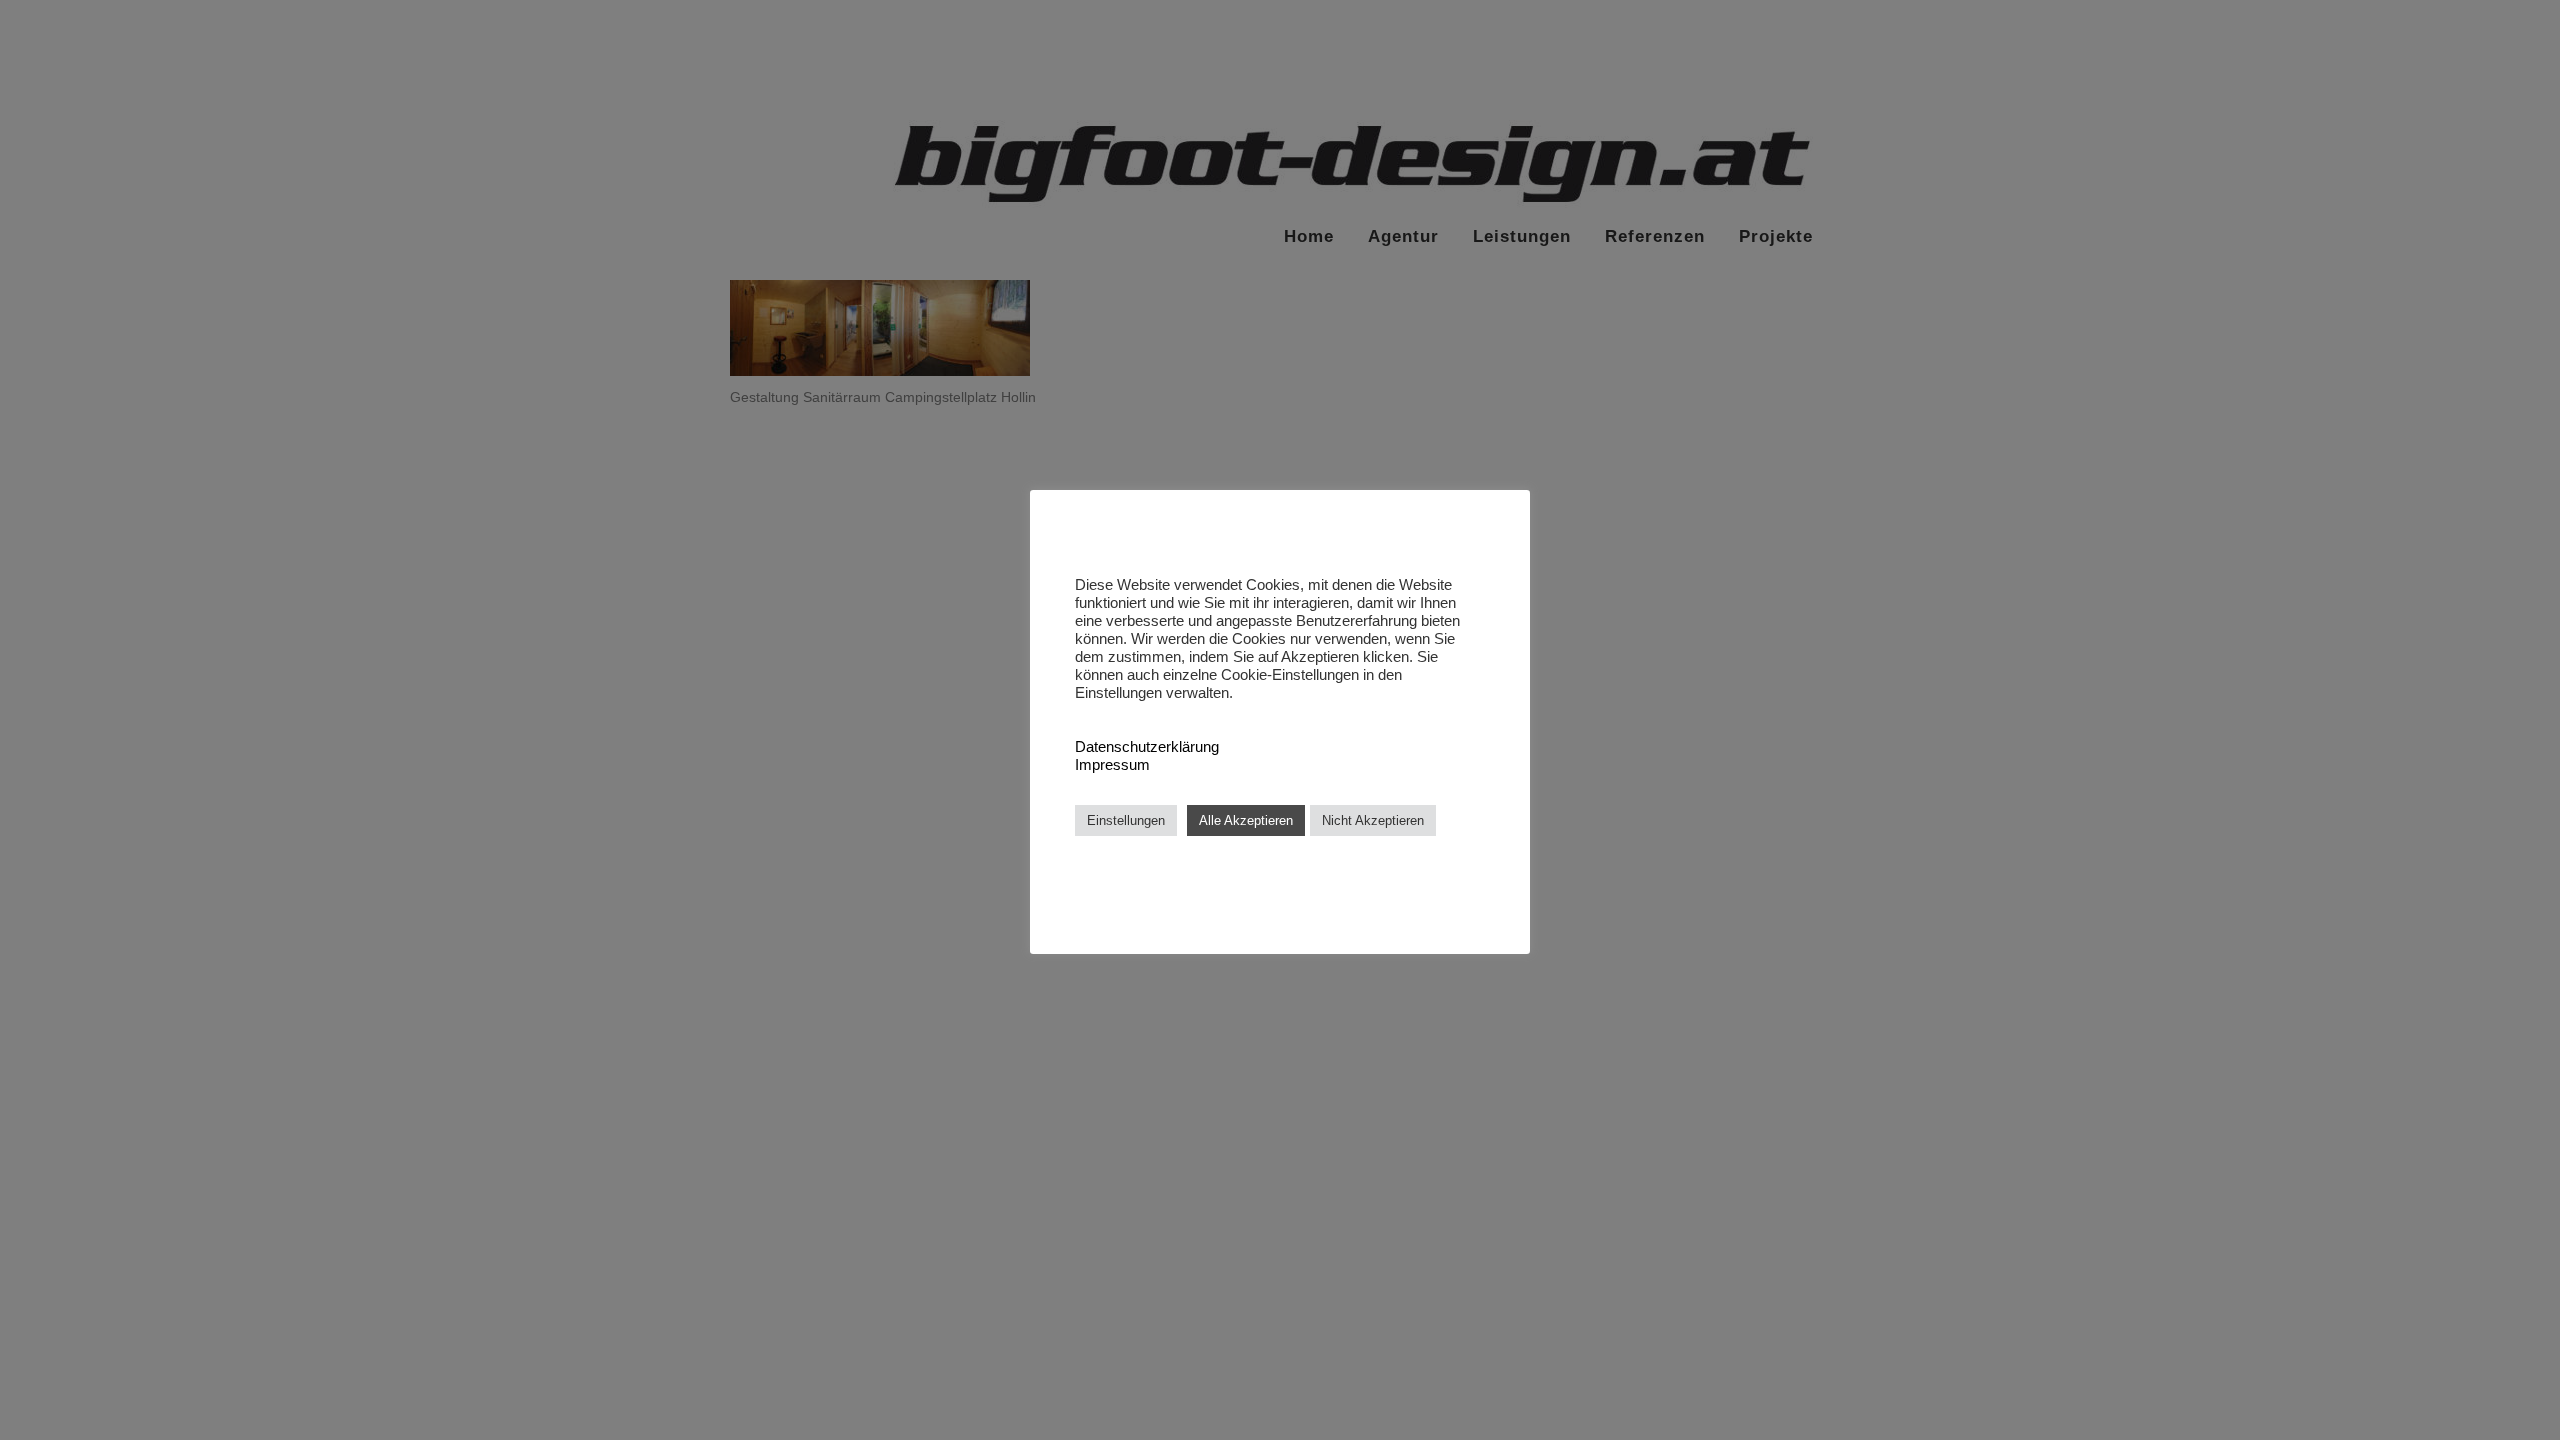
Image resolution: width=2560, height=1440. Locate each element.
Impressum (1112, 765)
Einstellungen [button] (1126, 820)
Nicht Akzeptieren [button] (1373, 820)
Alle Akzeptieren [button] (1246, 820)
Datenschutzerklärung (1147, 747)
